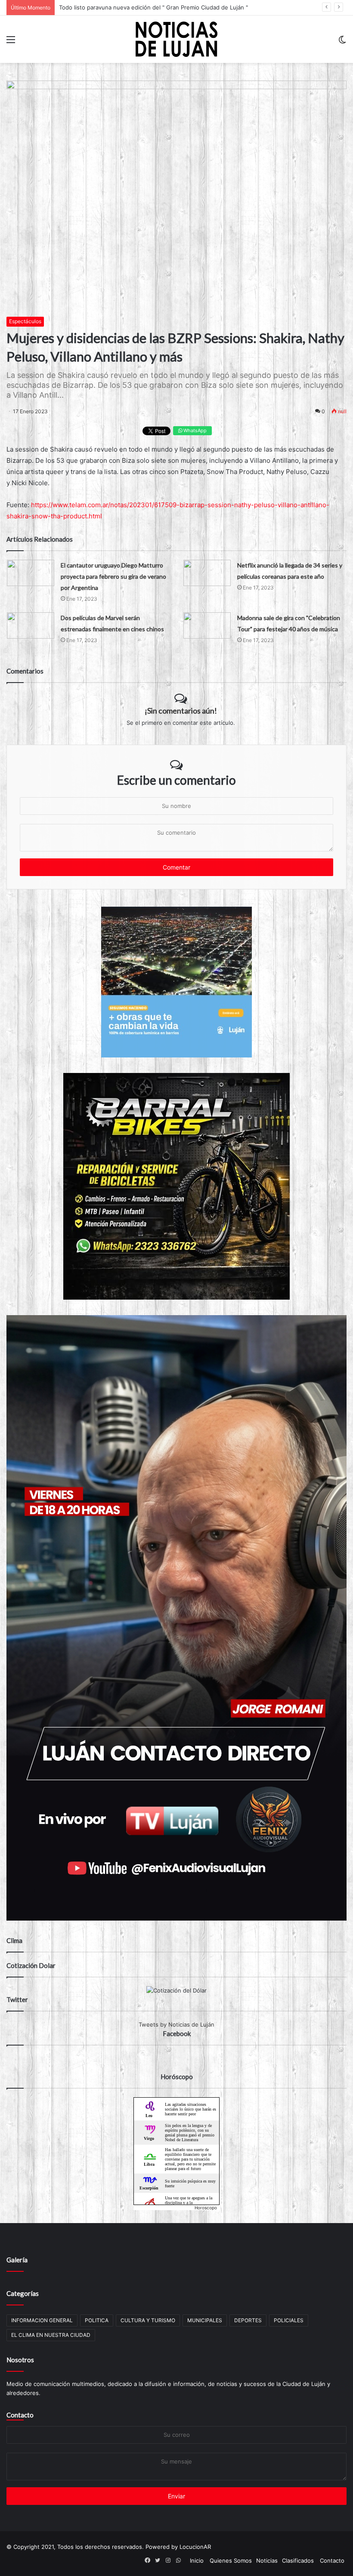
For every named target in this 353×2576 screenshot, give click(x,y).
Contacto (20, 2415)
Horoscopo (206, 2208)
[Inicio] (176, 39)
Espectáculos (25, 321)
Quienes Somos (231, 2560)
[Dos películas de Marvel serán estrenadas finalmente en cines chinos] (31, 625)
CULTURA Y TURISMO (148, 2320)
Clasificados (298, 2560)
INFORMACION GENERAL (42, 2320)
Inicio (197, 2560)
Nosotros (20, 2360)
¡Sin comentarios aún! (181, 711)
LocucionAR (195, 2547)
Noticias (267, 2560)
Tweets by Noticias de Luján (176, 2024)
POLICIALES (289, 2320)
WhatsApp (194, 430)
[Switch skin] (342, 42)
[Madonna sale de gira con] (207, 625)
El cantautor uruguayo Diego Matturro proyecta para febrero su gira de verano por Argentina (113, 576)
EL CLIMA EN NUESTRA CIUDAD (51, 2335)
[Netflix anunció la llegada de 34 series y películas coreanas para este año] (207, 573)
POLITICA (97, 2320)
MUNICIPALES (205, 2320)
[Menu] (11, 42)
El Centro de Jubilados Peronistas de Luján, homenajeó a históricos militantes (163, 7)
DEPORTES (248, 2320)
